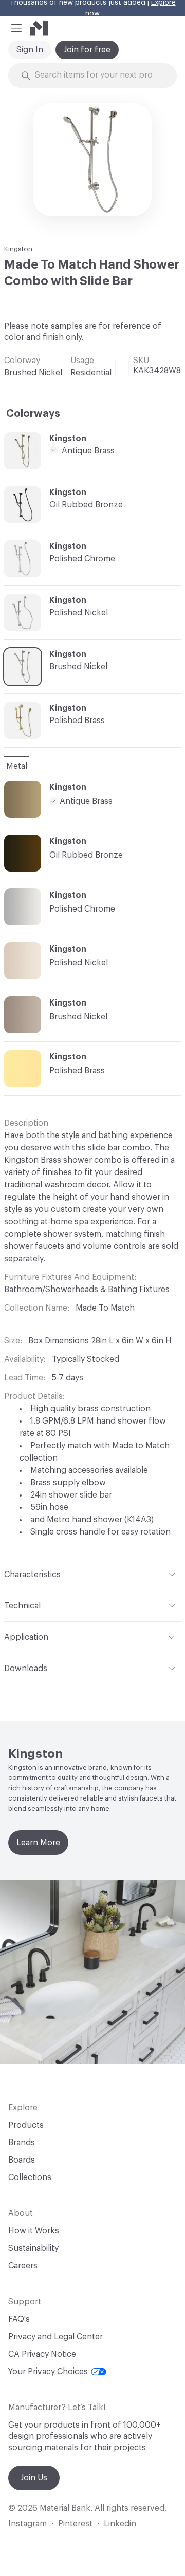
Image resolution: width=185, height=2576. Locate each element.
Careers (23, 2266)
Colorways (33, 414)
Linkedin (120, 2524)
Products (26, 2125)
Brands (22, 2143)
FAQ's (19, 2319)
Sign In (30, 50)
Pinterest (75, 2524)
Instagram (27, 2524)
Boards (22, 2160)
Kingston (18, 249)
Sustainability (33, 2248)
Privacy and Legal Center (55, 2337)
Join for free (87, 50)
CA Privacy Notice (42, 2354)
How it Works (34, 2231)
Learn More (38, 1843)
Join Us (34, 2478)
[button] (16, 28)
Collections (30, 2177)
